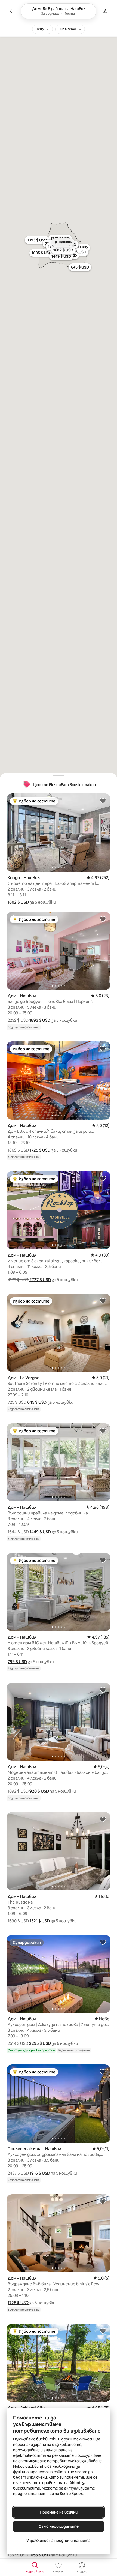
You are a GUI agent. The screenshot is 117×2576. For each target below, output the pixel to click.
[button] (18, 902)
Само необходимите (59, 2526)
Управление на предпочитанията (59, 2541)
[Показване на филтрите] (105, 11)
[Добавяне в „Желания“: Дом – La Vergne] (103, 1301)
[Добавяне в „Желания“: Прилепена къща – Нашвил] (103, 2072)
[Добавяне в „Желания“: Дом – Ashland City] (103, 2331)
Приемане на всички (59, 2512)
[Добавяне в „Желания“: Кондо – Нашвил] (103, 801)
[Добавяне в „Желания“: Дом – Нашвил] (103, 919)
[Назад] (12, 11)
